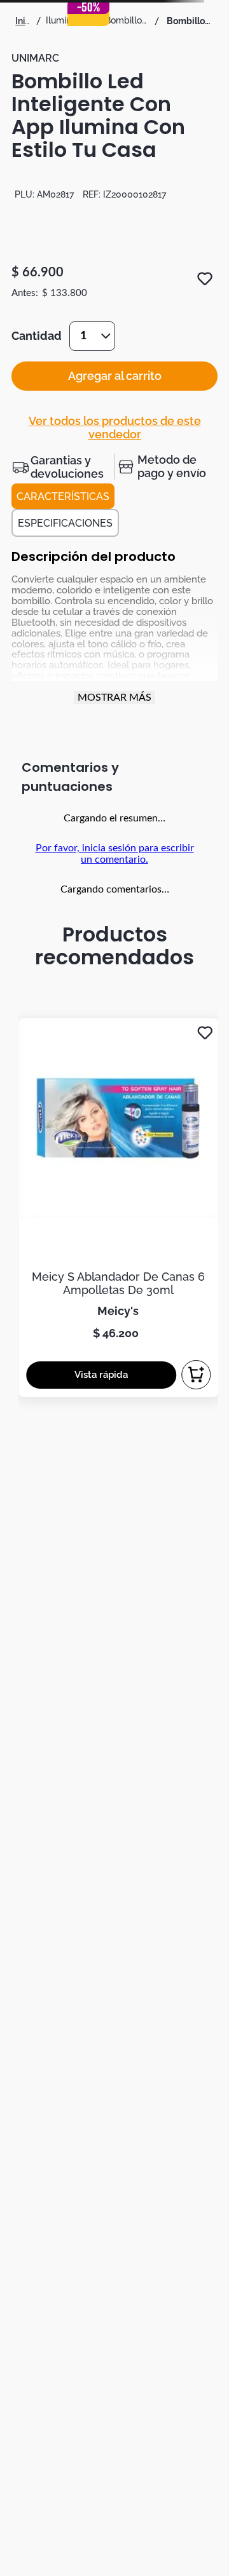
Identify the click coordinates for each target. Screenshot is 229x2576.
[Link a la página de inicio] (23, 21)
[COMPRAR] (196, 1375)
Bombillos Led (127, 20)
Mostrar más (114, 698)
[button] (63, 467)
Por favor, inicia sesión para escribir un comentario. (115, 854)
